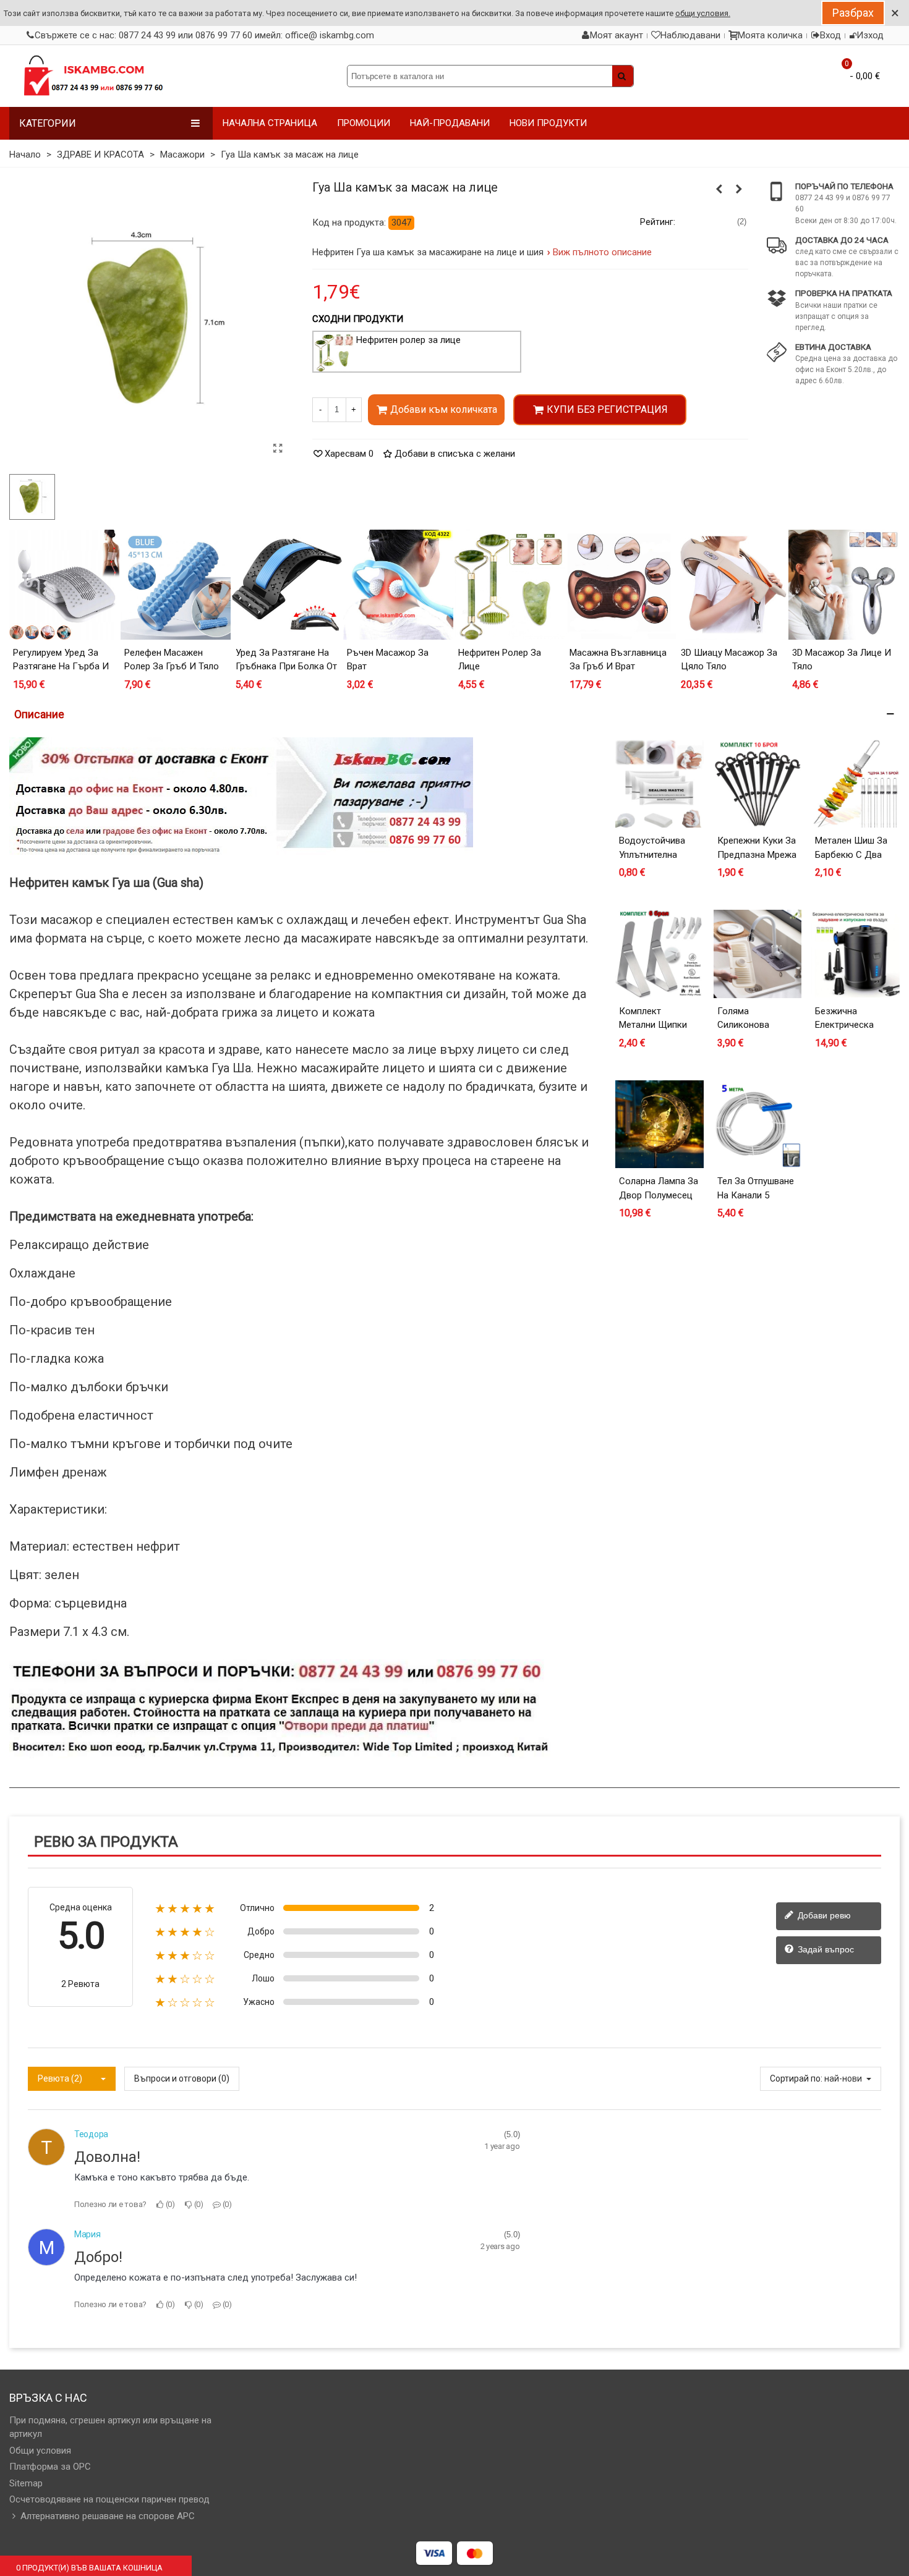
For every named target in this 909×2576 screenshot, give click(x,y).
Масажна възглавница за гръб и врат (618, 660)
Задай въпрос (825, 1949)
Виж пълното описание (603, 252)
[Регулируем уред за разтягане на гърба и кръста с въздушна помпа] (64, 585)
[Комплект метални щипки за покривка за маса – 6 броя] (659, 954)
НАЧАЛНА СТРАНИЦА (270, 123)
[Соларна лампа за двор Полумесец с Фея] (659, 1125)
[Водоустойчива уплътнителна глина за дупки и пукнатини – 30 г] (659, 784)
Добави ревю (823, 1915)
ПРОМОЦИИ (364, 123)
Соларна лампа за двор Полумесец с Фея (659, 1195)
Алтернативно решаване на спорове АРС (108, 2516)
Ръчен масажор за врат (388, 660)
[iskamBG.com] (93, 76)
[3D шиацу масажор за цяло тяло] (732, 585)
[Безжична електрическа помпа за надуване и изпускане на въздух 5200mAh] (856, 954)
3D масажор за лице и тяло (842, 660)
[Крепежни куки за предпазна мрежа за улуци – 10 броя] (758, 784)
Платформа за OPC (50, 2467)
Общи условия (40, 2451)
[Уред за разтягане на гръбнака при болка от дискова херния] (287, 585)
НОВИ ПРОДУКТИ (548, 123)
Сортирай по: (796, 2078)
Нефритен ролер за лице (408, 340)
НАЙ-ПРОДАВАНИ (450, 123)
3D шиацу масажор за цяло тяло (729, 660)
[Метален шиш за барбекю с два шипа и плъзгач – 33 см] (856, 784)
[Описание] (454, 714)
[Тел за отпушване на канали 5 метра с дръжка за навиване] (758, 1125)
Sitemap (26, 2483)
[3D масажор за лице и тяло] (843, 585)
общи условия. (703, 13)
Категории (48, 123)
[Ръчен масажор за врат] (739, 189)
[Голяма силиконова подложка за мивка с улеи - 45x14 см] (758, 954)
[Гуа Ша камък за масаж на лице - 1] (278, 449)
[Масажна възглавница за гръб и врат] (621, 585)
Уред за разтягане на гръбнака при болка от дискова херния (286, 667)
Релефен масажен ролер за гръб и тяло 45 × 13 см (172, 667)
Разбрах (853, 13)
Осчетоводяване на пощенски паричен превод (109, 2499)
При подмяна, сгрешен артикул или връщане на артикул (110, 2427)
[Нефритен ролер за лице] (719, 189)
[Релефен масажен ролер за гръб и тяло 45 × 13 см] (176, 585)
